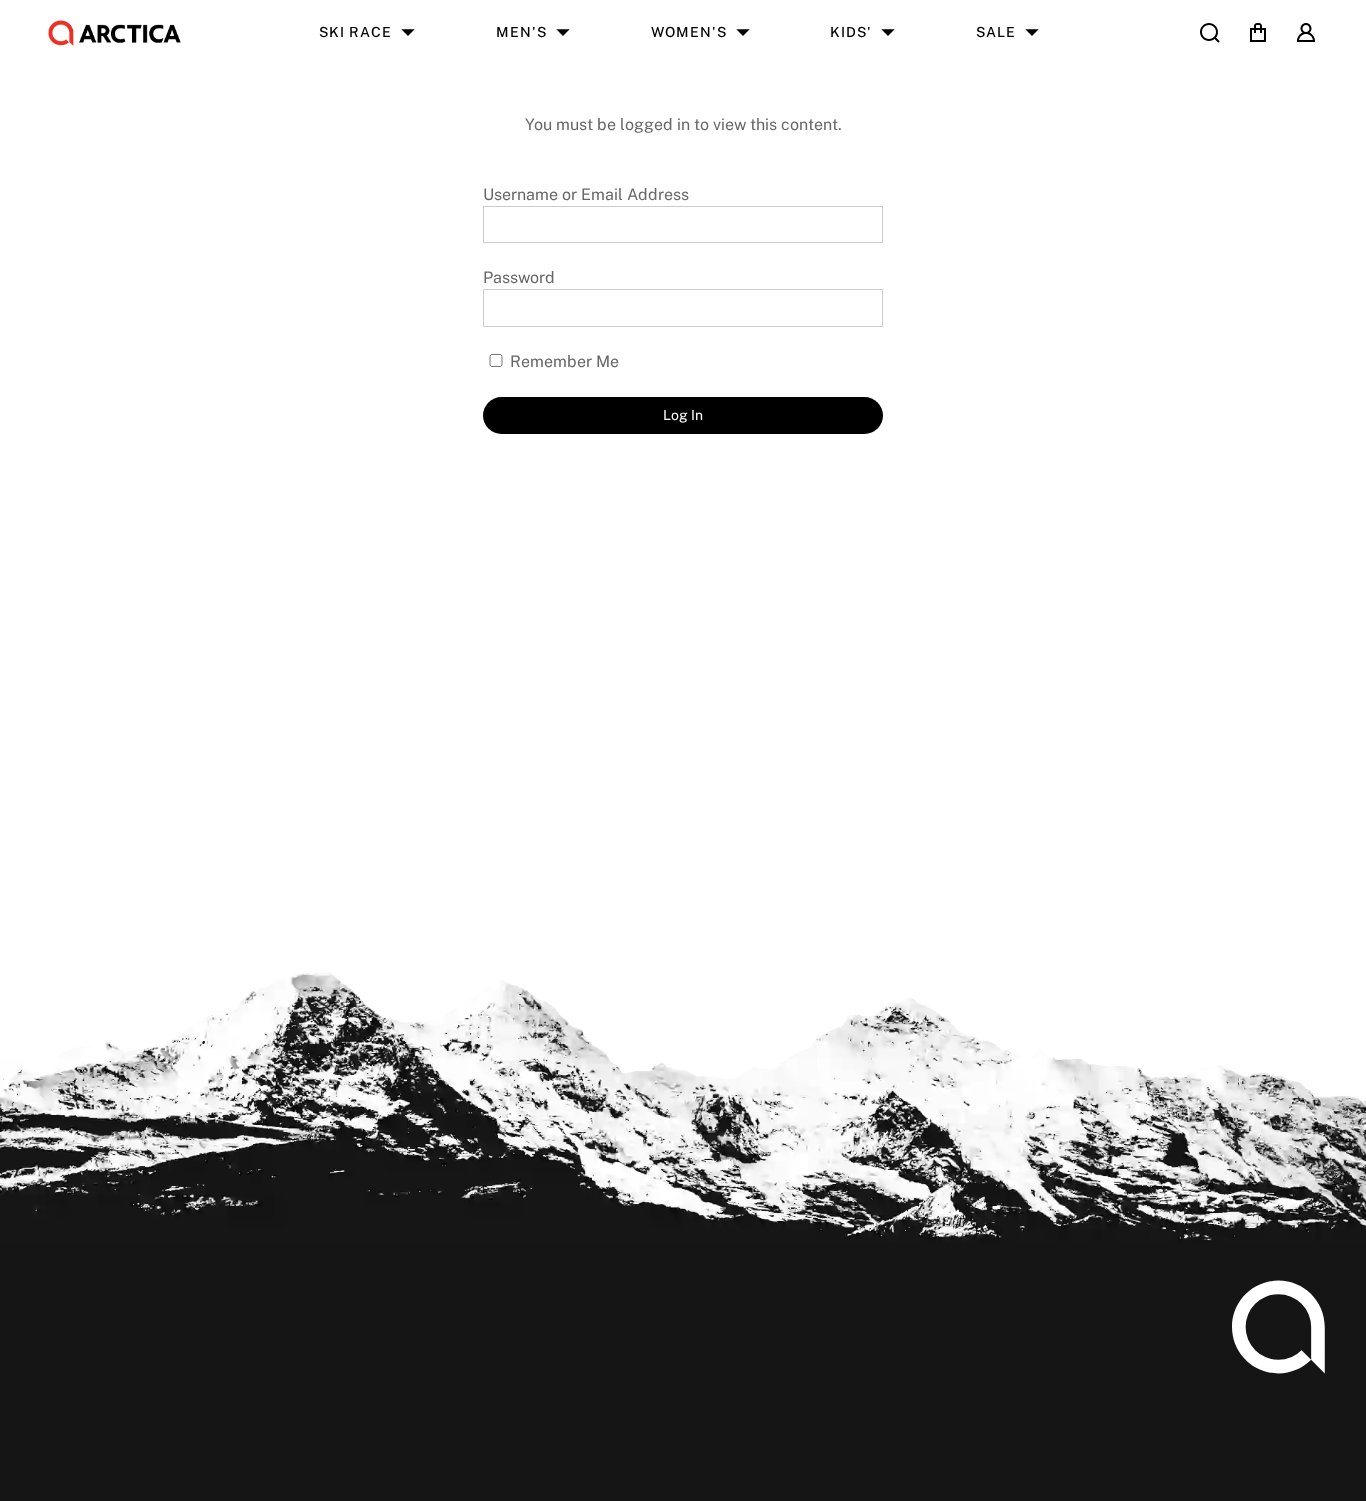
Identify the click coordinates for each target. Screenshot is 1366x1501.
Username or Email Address (586, 194)
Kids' (851, 32)
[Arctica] (114, 33)
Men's (521, 32)
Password (519, 277)
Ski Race (355, 32)
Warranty (75, 1457)
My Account (85, 1330)
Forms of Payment (397, 1393)
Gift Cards (79, 1488)
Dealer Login (376, 1362)
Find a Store (653, 1393)
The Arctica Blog (670, 1330)
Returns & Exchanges (120, 1425)
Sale (996, 32)
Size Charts (83, 1362)
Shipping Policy (99, 1393)
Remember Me (562, 361)
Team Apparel (381, 1330)
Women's (689, 32)
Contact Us (370, 1425)
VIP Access (650, 1362)
